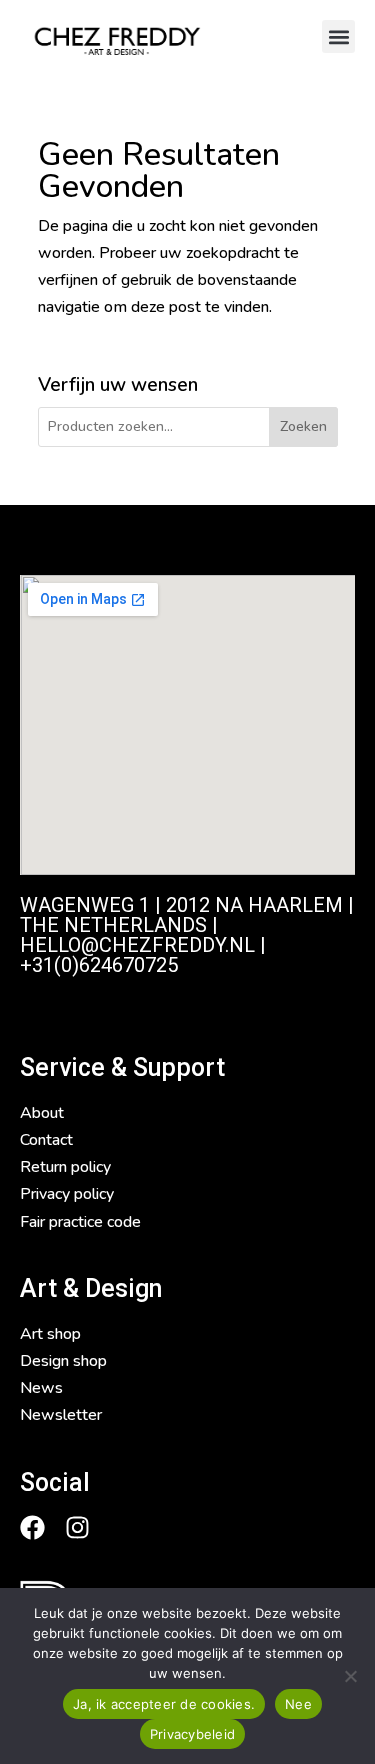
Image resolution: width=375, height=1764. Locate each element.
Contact (46, 1140)
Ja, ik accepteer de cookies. (164, 1704)
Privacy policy (67, 1194)
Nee (298, 1704)
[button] (338, 36)
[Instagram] (77, 1527)
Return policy (65, 1167)
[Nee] (350, 1676)
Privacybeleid (192, 1734)
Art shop (50, 1334)
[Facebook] (32, 1527)
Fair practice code (80, 1222)
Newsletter (61, 1415)
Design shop (63, 1361)
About (42, 1113)
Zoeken (303, 426)
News (41, 1388)
